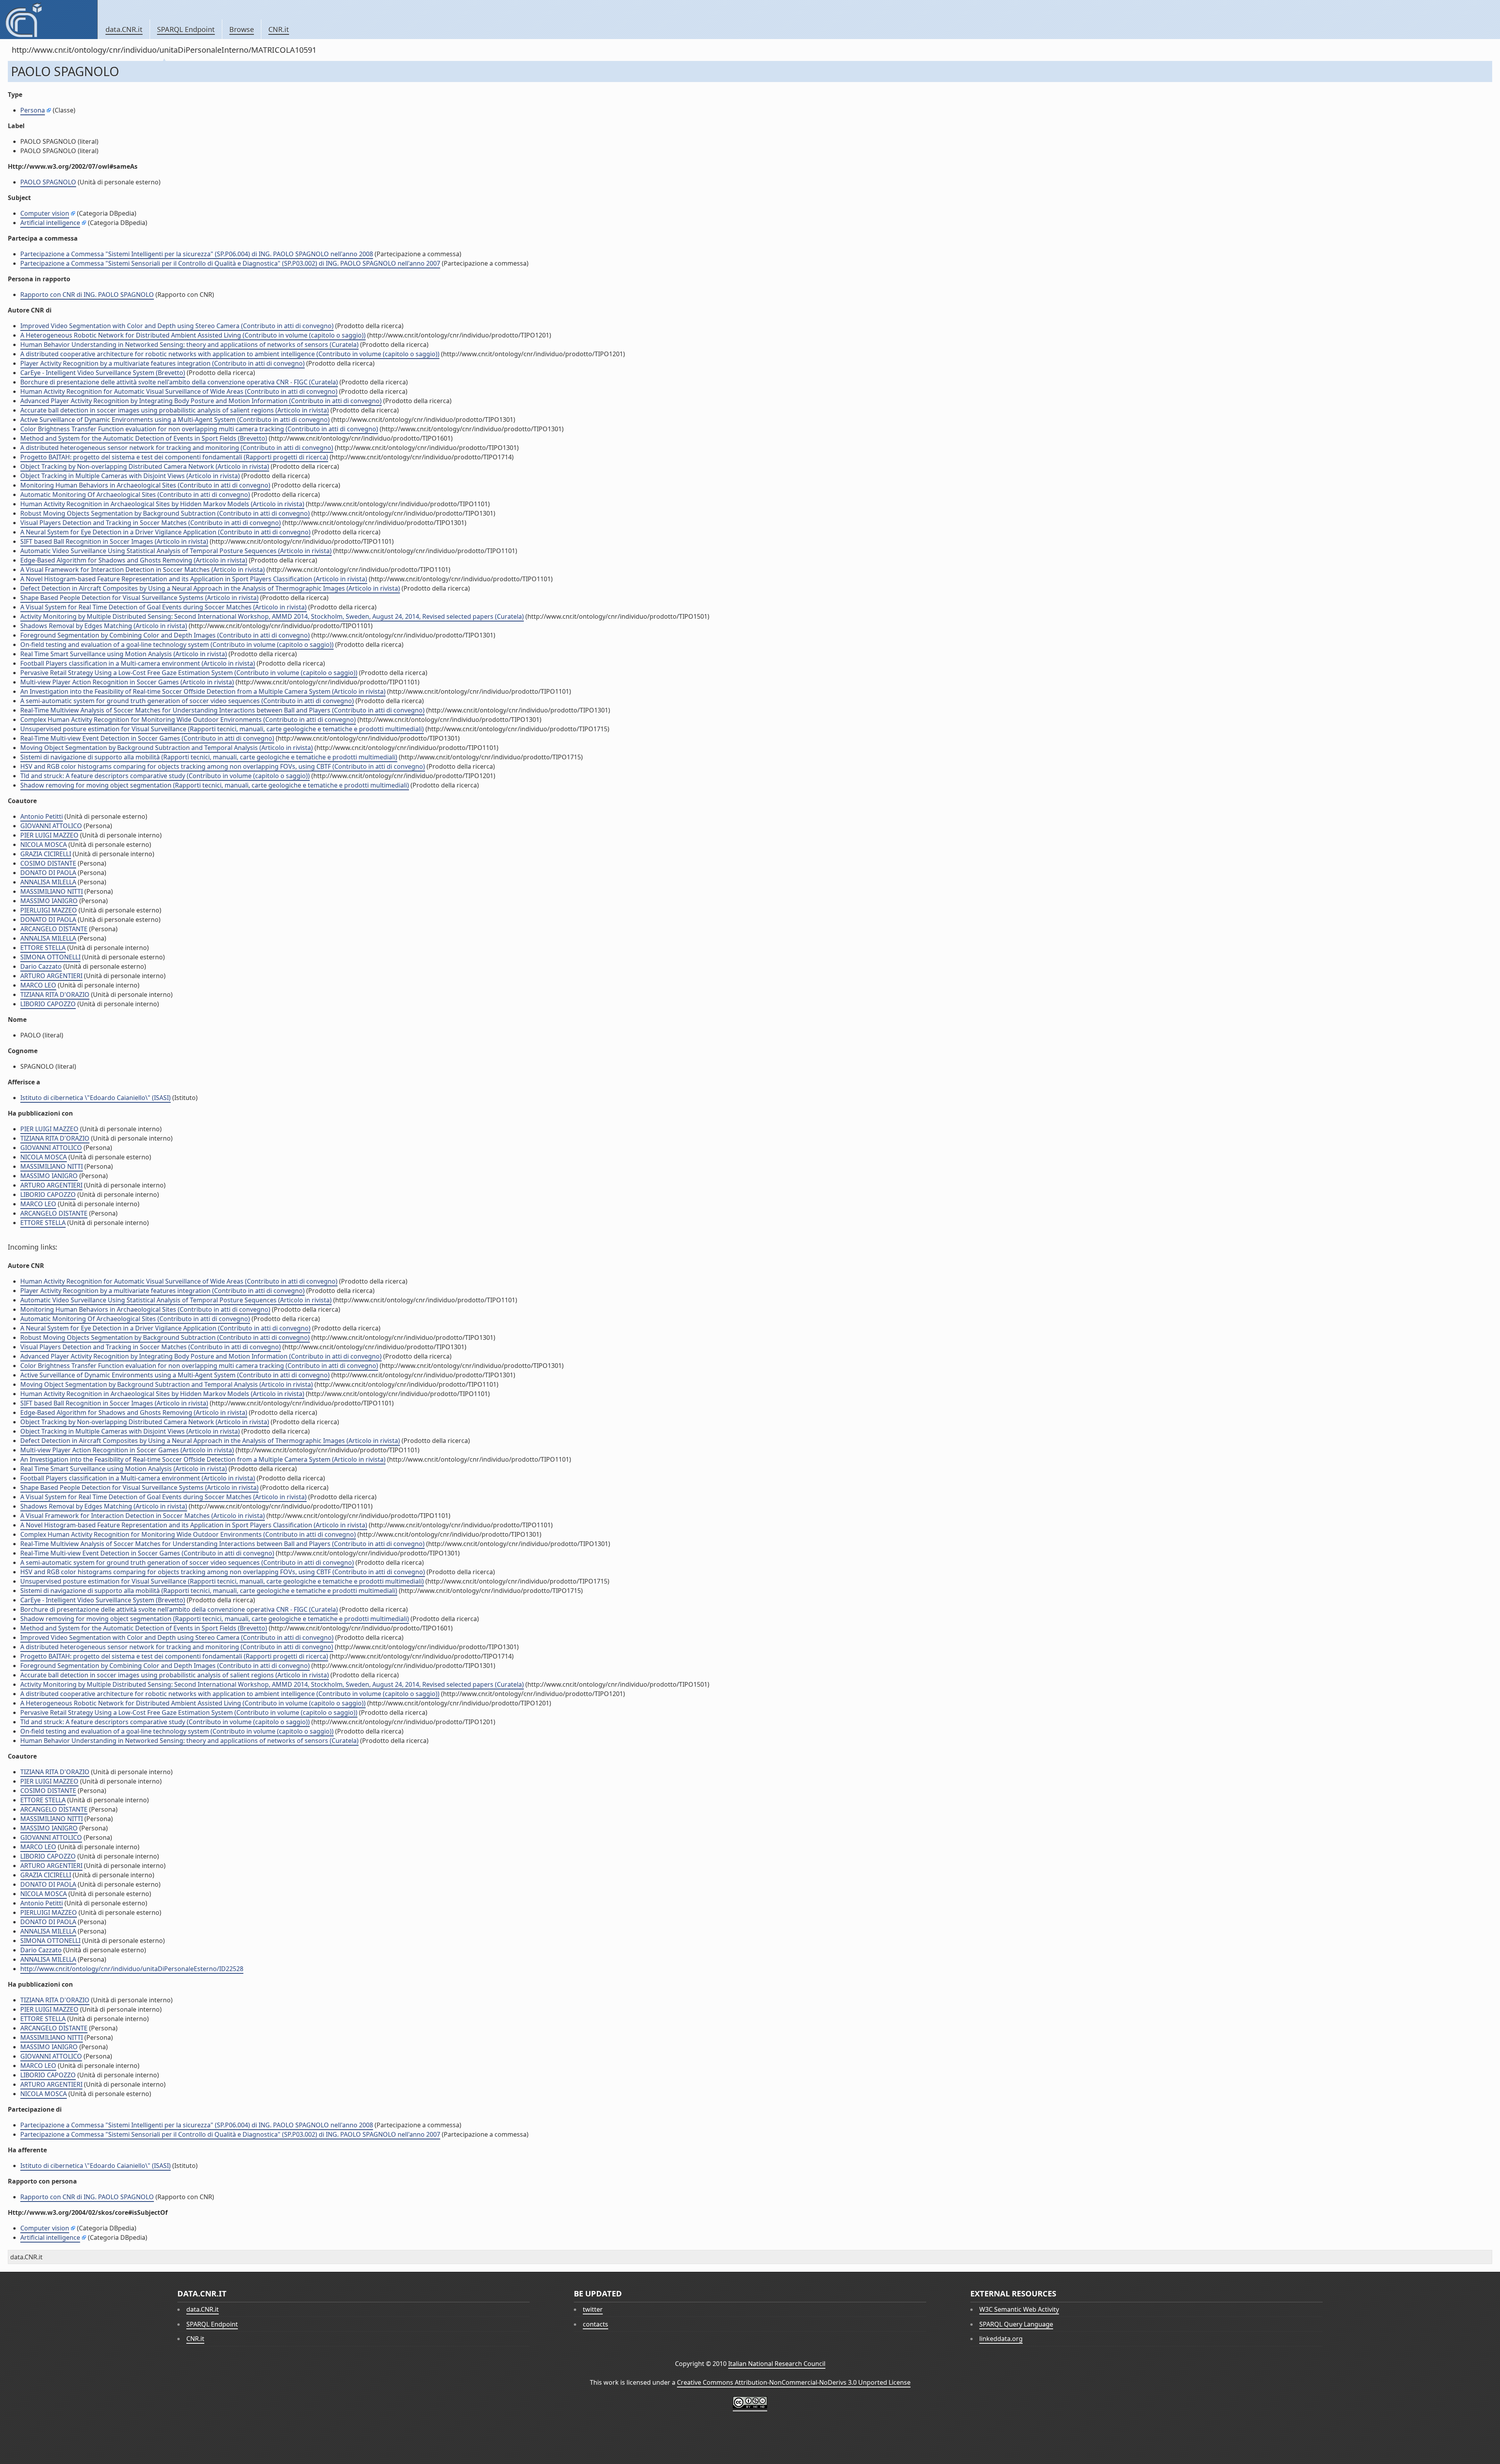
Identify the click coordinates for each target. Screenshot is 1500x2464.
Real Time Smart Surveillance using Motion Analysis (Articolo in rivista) (124, 654)
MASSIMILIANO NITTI (52, 891)
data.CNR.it (124, 29)
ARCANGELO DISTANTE (54, 929)
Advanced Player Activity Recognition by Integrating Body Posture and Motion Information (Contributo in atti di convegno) (201, 401)
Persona (33, 110)
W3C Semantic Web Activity (1019, 2309)
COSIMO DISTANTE (48, 863)
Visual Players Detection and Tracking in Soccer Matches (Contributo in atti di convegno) (151, 523)
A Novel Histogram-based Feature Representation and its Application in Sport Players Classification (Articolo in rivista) (194, 579)
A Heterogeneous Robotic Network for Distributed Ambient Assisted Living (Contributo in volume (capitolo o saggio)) (193, 335)
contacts (596, 2324)
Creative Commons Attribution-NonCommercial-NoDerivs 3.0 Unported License (794, 2382)
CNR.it (279, 29)
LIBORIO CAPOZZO (48, 1004)
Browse (242, 29)
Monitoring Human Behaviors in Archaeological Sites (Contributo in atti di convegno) (145, 485)
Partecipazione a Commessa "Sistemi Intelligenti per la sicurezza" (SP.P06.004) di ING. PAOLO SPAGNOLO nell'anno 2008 (197, 254)
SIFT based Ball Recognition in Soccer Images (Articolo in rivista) (114, 541)
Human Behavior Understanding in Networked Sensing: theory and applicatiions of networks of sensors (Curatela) (189, 345)
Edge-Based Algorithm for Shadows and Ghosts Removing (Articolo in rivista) (134, 560)
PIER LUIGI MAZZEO (49, 835)
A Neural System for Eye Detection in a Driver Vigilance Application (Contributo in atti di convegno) (165, 532)
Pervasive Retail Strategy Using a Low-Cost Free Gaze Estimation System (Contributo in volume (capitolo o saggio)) (189, 673)
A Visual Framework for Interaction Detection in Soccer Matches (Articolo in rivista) (143, 570)
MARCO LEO (38, 985)
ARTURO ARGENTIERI (51, 976)
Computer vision (45, 213)
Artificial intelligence (50, 223)
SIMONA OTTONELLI (50, 957)
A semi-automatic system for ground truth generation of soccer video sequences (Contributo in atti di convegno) (187, 701)
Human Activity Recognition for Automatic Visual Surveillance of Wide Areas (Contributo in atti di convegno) (179, 391)
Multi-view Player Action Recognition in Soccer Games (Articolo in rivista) (127, 682)
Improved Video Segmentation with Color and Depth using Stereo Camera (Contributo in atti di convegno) (177, 326)
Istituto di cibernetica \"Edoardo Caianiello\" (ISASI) (96, 1098)
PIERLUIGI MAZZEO (49, 910)
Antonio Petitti (42, 816)
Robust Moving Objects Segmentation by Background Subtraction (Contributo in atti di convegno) (165, 513)
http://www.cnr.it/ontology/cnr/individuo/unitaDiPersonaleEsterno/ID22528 (132, 1969)
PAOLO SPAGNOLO (48, 182)
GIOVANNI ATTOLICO (51, 826)
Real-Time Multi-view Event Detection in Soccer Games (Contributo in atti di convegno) (147, 738)
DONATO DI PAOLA (48, 873)
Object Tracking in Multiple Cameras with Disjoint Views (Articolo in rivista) (130, 476)
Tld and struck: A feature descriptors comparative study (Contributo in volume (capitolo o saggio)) (165, 776)
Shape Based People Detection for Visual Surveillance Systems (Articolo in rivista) (139, 598)
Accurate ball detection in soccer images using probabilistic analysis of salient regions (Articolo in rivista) (175, 410)
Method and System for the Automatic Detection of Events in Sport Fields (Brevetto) (144, 438)
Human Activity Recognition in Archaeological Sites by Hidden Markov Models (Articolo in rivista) (162, 504)
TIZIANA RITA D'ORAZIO (55, 995)
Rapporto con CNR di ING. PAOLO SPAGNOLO (87, 295)
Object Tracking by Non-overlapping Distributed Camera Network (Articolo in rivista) (145, 466)
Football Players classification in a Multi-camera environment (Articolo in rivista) (138, 663)
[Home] (49, 20)
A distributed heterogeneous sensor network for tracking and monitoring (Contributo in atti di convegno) (177, 448)
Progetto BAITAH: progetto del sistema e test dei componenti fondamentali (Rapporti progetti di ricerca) (174, 457)
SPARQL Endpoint (186, 29)
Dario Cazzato (41, 966)
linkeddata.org (1001, 2339)
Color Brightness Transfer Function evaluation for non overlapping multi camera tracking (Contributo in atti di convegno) (199, 429)
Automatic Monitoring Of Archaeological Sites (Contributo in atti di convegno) (135, 495)
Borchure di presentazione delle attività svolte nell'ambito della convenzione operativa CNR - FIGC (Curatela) (179, 382)
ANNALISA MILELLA (48, 882)
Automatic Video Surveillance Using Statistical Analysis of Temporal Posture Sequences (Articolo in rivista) (176, 551)
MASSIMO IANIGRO (49, 901)
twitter (593, 2309)
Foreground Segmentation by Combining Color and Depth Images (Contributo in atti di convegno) (165, 635)
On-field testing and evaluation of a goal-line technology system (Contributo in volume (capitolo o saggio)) (177, 645)
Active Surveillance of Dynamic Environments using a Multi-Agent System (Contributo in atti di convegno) (175, 420)
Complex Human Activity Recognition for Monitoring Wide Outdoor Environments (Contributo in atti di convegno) (188, 720)
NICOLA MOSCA (44, 845)
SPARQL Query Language (1016, 2324)
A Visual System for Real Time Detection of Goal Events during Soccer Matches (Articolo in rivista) (163, 607)
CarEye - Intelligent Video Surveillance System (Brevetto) (103, 373)
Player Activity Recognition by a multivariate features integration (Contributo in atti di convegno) (162, 363)
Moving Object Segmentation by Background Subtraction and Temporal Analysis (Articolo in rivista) (167, 748)
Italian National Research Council (777, 2364)
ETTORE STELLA (43, 948)
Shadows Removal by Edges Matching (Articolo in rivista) (104, 626)
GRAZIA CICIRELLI (46, 854)
